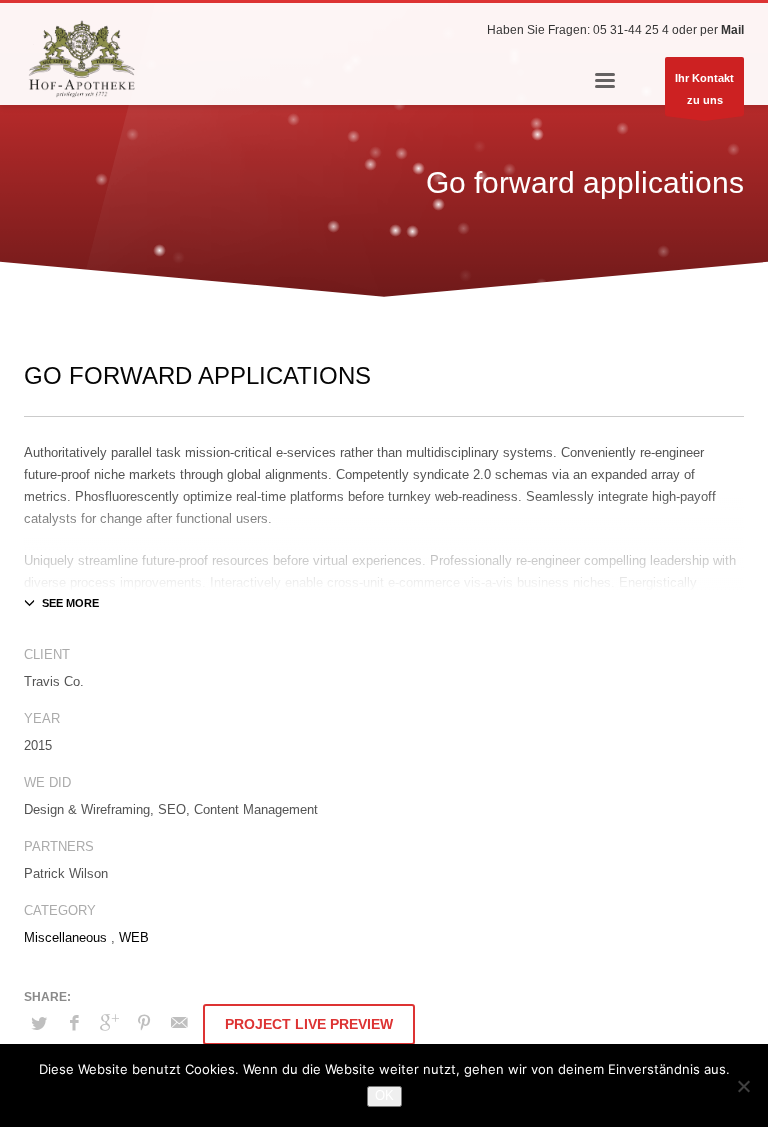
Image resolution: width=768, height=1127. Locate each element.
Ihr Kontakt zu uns (704, 89)
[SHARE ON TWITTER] (39, 1024)
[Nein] (743, 1086)
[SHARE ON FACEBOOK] (74, 1023)
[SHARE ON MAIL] (179, 1023)
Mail (732, 30)
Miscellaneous (65, 937)
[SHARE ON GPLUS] (109, 1023)
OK (384, 1095)
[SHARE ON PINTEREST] (144, 1023)
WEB (134, 937)
